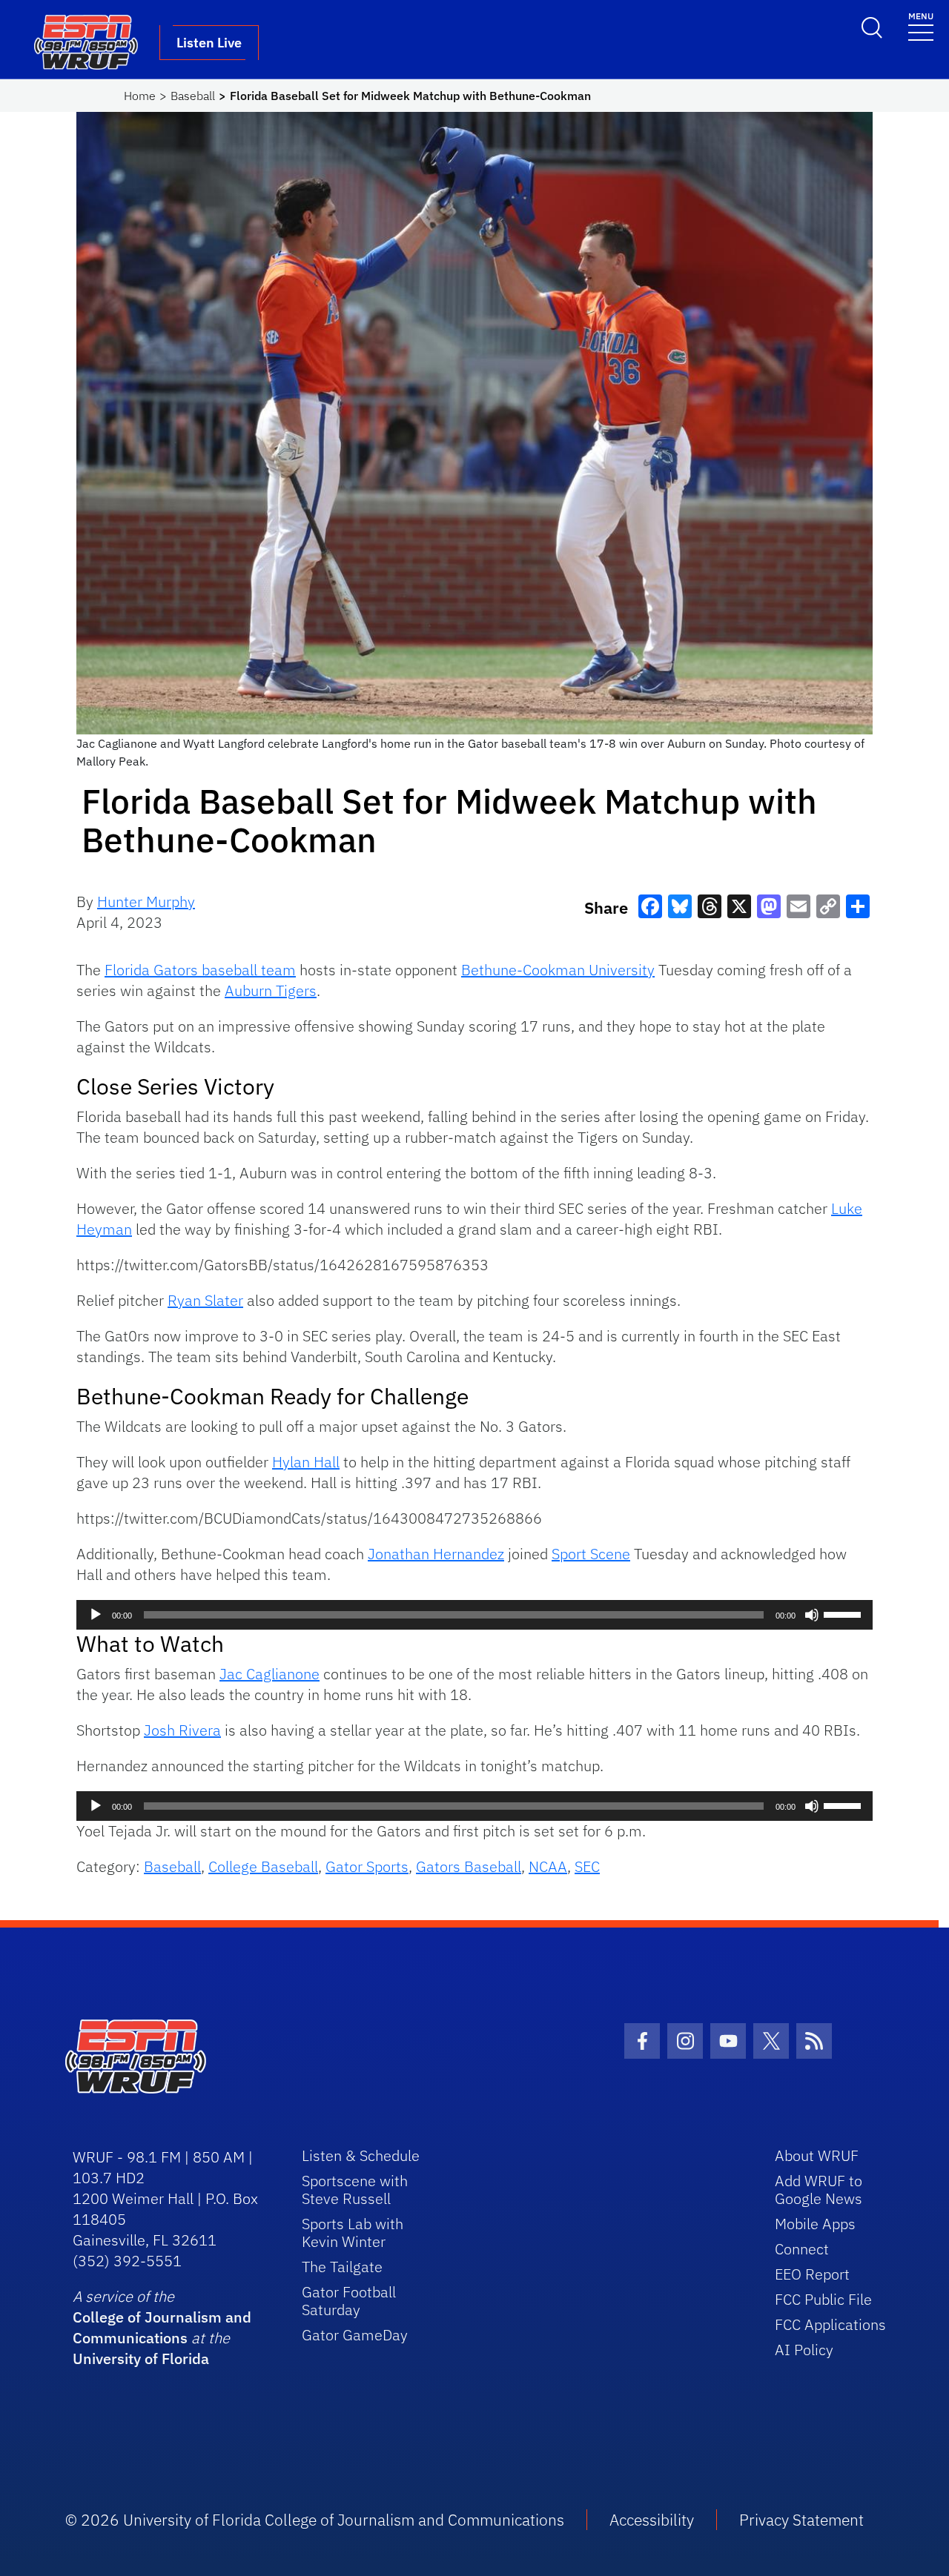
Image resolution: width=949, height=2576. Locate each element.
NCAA (548, 1866)
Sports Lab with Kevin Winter (353, 2233)
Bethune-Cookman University (558, 970)
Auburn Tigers (271, 990)
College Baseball (263, 1866)
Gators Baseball (469, 1866)
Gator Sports (367, 1866)
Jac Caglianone (270, 1674)
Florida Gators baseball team (200, 970)
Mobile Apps (815, 2224)
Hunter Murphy (146, 902)
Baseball (193, 96)
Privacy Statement (801, 2520)
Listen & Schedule (361, 2155)
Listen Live (209, 43)
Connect (802, 2249)
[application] (474, 1615)
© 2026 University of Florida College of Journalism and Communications (315, 2520)
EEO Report (812, 2274)
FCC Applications (830, 2324)
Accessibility (652, 2520)
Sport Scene (591, 1554)
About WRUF (817, 2155)
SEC (587, 1866)
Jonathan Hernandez (436, 1554)
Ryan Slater (205, 1300)
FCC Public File (823, 2299)
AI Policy (804, 2350)
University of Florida (141, 2358)
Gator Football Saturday (349, 2301)
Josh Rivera (182, 1730)
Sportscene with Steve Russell (355, 2190)
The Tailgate (342, 2267)
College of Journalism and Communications (162, 2327)
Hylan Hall (306, 1462)
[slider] (844, 1613)
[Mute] (812, 1615)
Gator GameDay (355, 2335)
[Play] (96, 1615)
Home (140, 96)
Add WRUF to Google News (819, 2190)
